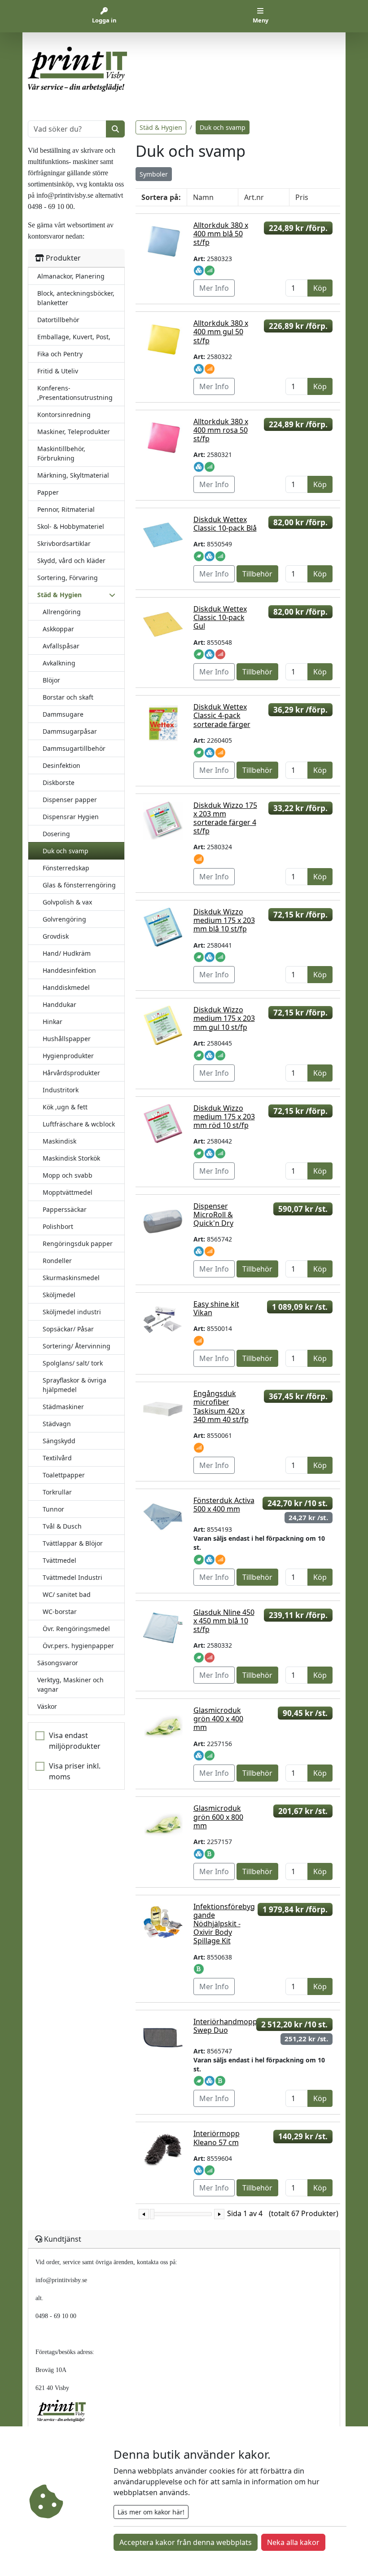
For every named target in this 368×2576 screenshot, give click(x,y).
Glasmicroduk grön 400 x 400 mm (218, 1719)
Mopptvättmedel (68, 1192)
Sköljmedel (59, 1295)
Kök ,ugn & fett (65, 1107)
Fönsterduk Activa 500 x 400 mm (224, 1505)
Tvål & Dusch (62, 1526)
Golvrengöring (64, 919)
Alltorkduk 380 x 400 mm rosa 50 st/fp (221, 430)
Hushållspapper (67, 1039)
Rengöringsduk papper (78, 1244)
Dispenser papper (70, 800)
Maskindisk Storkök (71, 1158)
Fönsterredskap (66, 868)
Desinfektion (61, 765)
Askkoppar (58, 629)
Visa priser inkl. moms (75, 1771)
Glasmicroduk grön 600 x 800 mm (218, 1817)
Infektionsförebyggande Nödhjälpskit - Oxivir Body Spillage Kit (224, 1924)
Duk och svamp (66, 851)
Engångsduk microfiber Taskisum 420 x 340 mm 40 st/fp (221, 1406)
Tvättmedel (59, 1560)
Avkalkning (59, 663)
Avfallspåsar (61, 646)
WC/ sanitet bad (67, 1594)
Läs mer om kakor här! (151, 2512)
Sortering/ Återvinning (77, 1346)
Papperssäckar (65, 1209)
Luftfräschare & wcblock (79, 1124)
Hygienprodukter (68, 1056)
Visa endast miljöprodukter (75, 1741)
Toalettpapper (64, 1475)
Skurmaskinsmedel (71, 1278)
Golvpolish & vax (67, 902)
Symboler (154, 174)
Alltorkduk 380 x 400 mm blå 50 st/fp (221, 234)
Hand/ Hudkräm (67, 953)
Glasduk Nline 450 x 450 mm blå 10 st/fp (224, 1621)
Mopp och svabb (68, 1175)
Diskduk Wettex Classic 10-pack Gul (220, 617)
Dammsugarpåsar (70, 731)
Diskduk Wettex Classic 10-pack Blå (225, 524)
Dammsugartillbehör (74, 748)
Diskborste (59, 783)
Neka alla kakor (293, 2542)
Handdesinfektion (69, 970)
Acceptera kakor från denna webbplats (186, 2542)
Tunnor (53, 1509)
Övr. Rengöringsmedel (76, 1629)
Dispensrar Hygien (71, 817)
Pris (302, 197)
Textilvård (57, 1458)
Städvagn (57, 1424)
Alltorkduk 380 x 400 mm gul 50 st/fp (221, 332)
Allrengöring (62, 612)
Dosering (56, 834)
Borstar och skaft (68, 697)
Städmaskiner (63, 1407)
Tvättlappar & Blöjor (73, 1543)
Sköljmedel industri (72, 1312)
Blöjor (51, 680)
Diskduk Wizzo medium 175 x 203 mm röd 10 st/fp (224, 1117)
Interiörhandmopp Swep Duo (225, 2026)
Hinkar (53, 1022)
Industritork (61, 1090)
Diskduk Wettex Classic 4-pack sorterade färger (222, 715)
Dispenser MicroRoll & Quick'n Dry (213, 1215)
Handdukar (59, 1004)
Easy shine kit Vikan (216, 1308)
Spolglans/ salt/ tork (73, 1363)
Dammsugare (63, 714)
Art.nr (254, 197)
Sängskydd (59, 1441)
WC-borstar (60, 1612)
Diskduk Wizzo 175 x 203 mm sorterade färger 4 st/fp (225, 818)
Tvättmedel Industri (72, 1577)
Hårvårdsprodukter (71, 1073)
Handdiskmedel (66, 987)
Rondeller (57, 1261)
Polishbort (58, 1226)
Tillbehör (257, 574)
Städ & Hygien (161, 127)
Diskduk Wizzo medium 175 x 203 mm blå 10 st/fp (224, 920)
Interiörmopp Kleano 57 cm (217, 2138)
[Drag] (152, 2214)
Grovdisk (56, 936)
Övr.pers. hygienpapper (78, 1646)
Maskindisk (59, 1141)
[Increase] (219, 2214)
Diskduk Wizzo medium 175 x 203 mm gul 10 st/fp (224, 1018)
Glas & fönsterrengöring (79, 885)
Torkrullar (57, 1492)
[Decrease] (144, 2214)
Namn (203, 197)
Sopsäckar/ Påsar (68, 1329)
